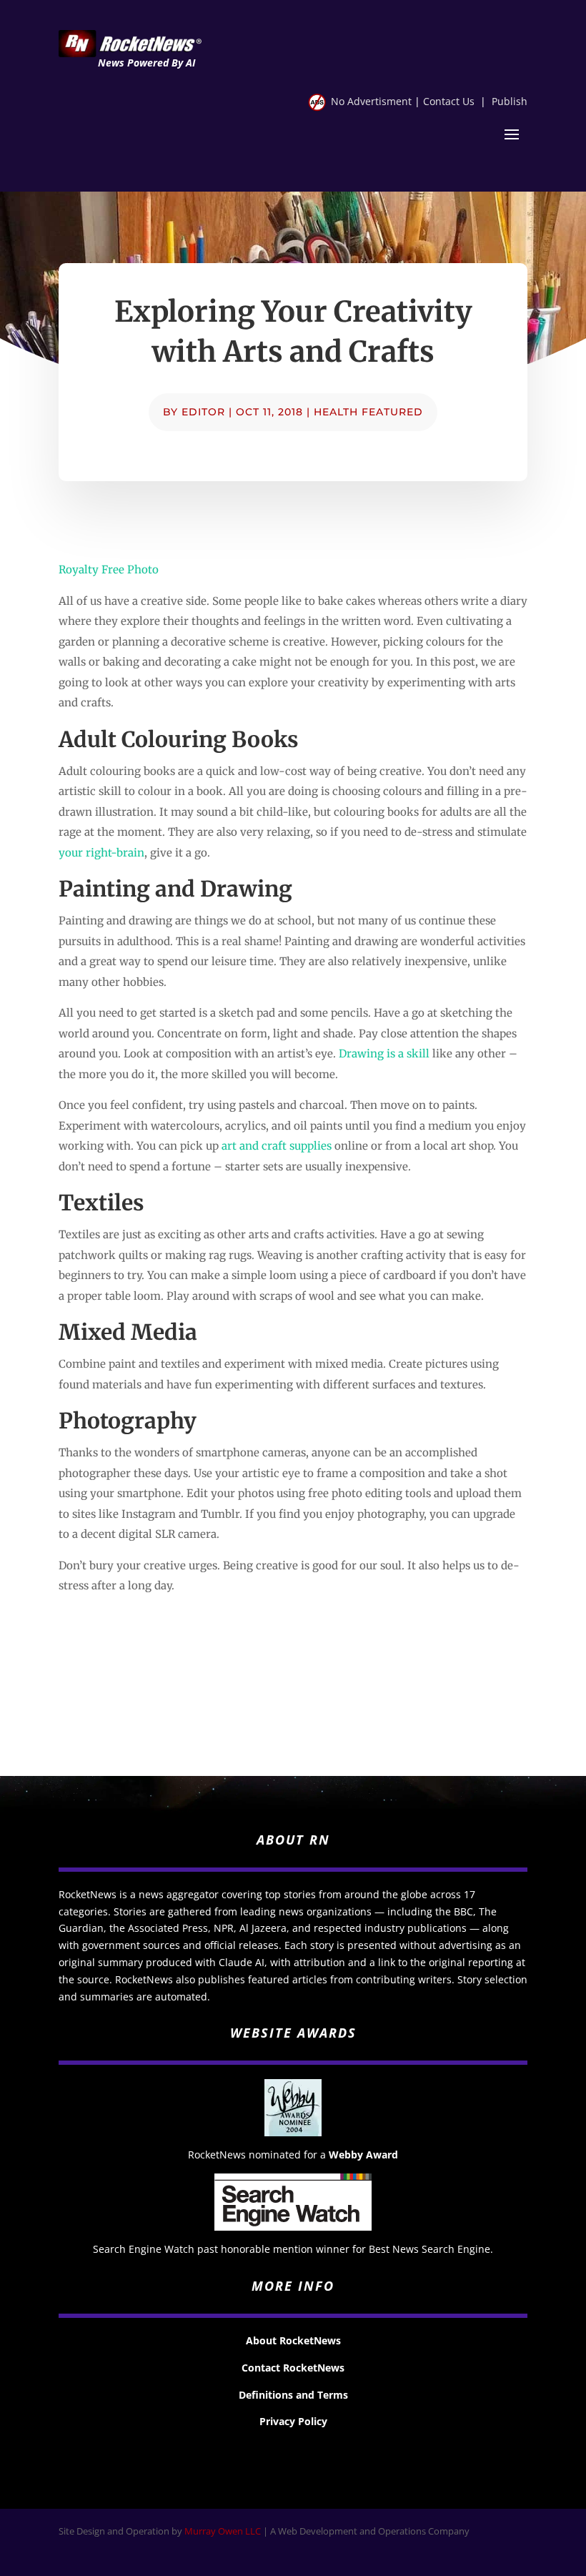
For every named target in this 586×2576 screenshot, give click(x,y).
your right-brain (101, 853)
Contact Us (449, 101)
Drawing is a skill (384, 1053)
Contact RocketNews (293, 2368)
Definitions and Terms (293, 2395)
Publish (510, 101)
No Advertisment (371, 101)
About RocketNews (293, 2340)
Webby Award (363, 2155)
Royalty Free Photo (109, 569)
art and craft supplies (277, 1146)
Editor (203, 412)
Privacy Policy (293, 2421)
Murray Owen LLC (223, 2531)
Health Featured (368, 412)
